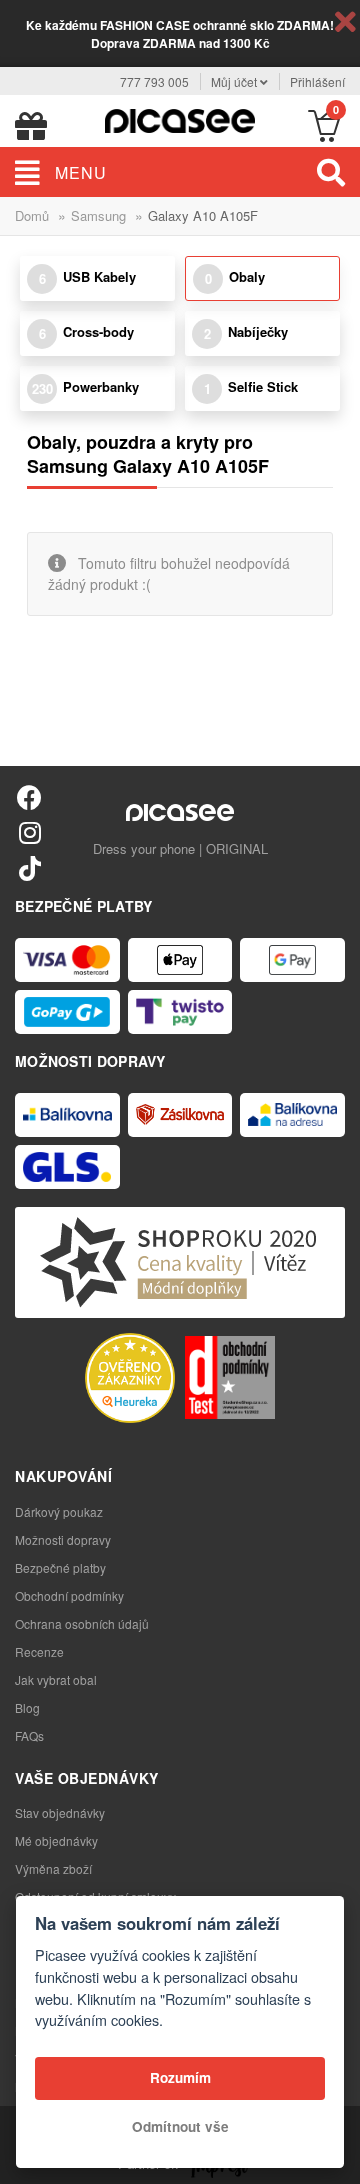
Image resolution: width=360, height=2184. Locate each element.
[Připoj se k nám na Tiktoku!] (29, 867)
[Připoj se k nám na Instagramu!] (29, 831)
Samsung (98, 215)
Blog (27, 1707)
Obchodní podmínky (69, 1595)
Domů (32, 215)
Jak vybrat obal (56, 1679)
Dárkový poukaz (59, 1511)
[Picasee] (180, 118)
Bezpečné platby (60, 1567)
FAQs (29, 1735)
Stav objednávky (60, 1812)
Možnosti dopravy (63, 1539)
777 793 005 (154, 81)
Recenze (39, 1651)
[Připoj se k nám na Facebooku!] (29, 796)
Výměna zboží (53, 1868)
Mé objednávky (56, 1840)
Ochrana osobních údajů (82, 1623)
